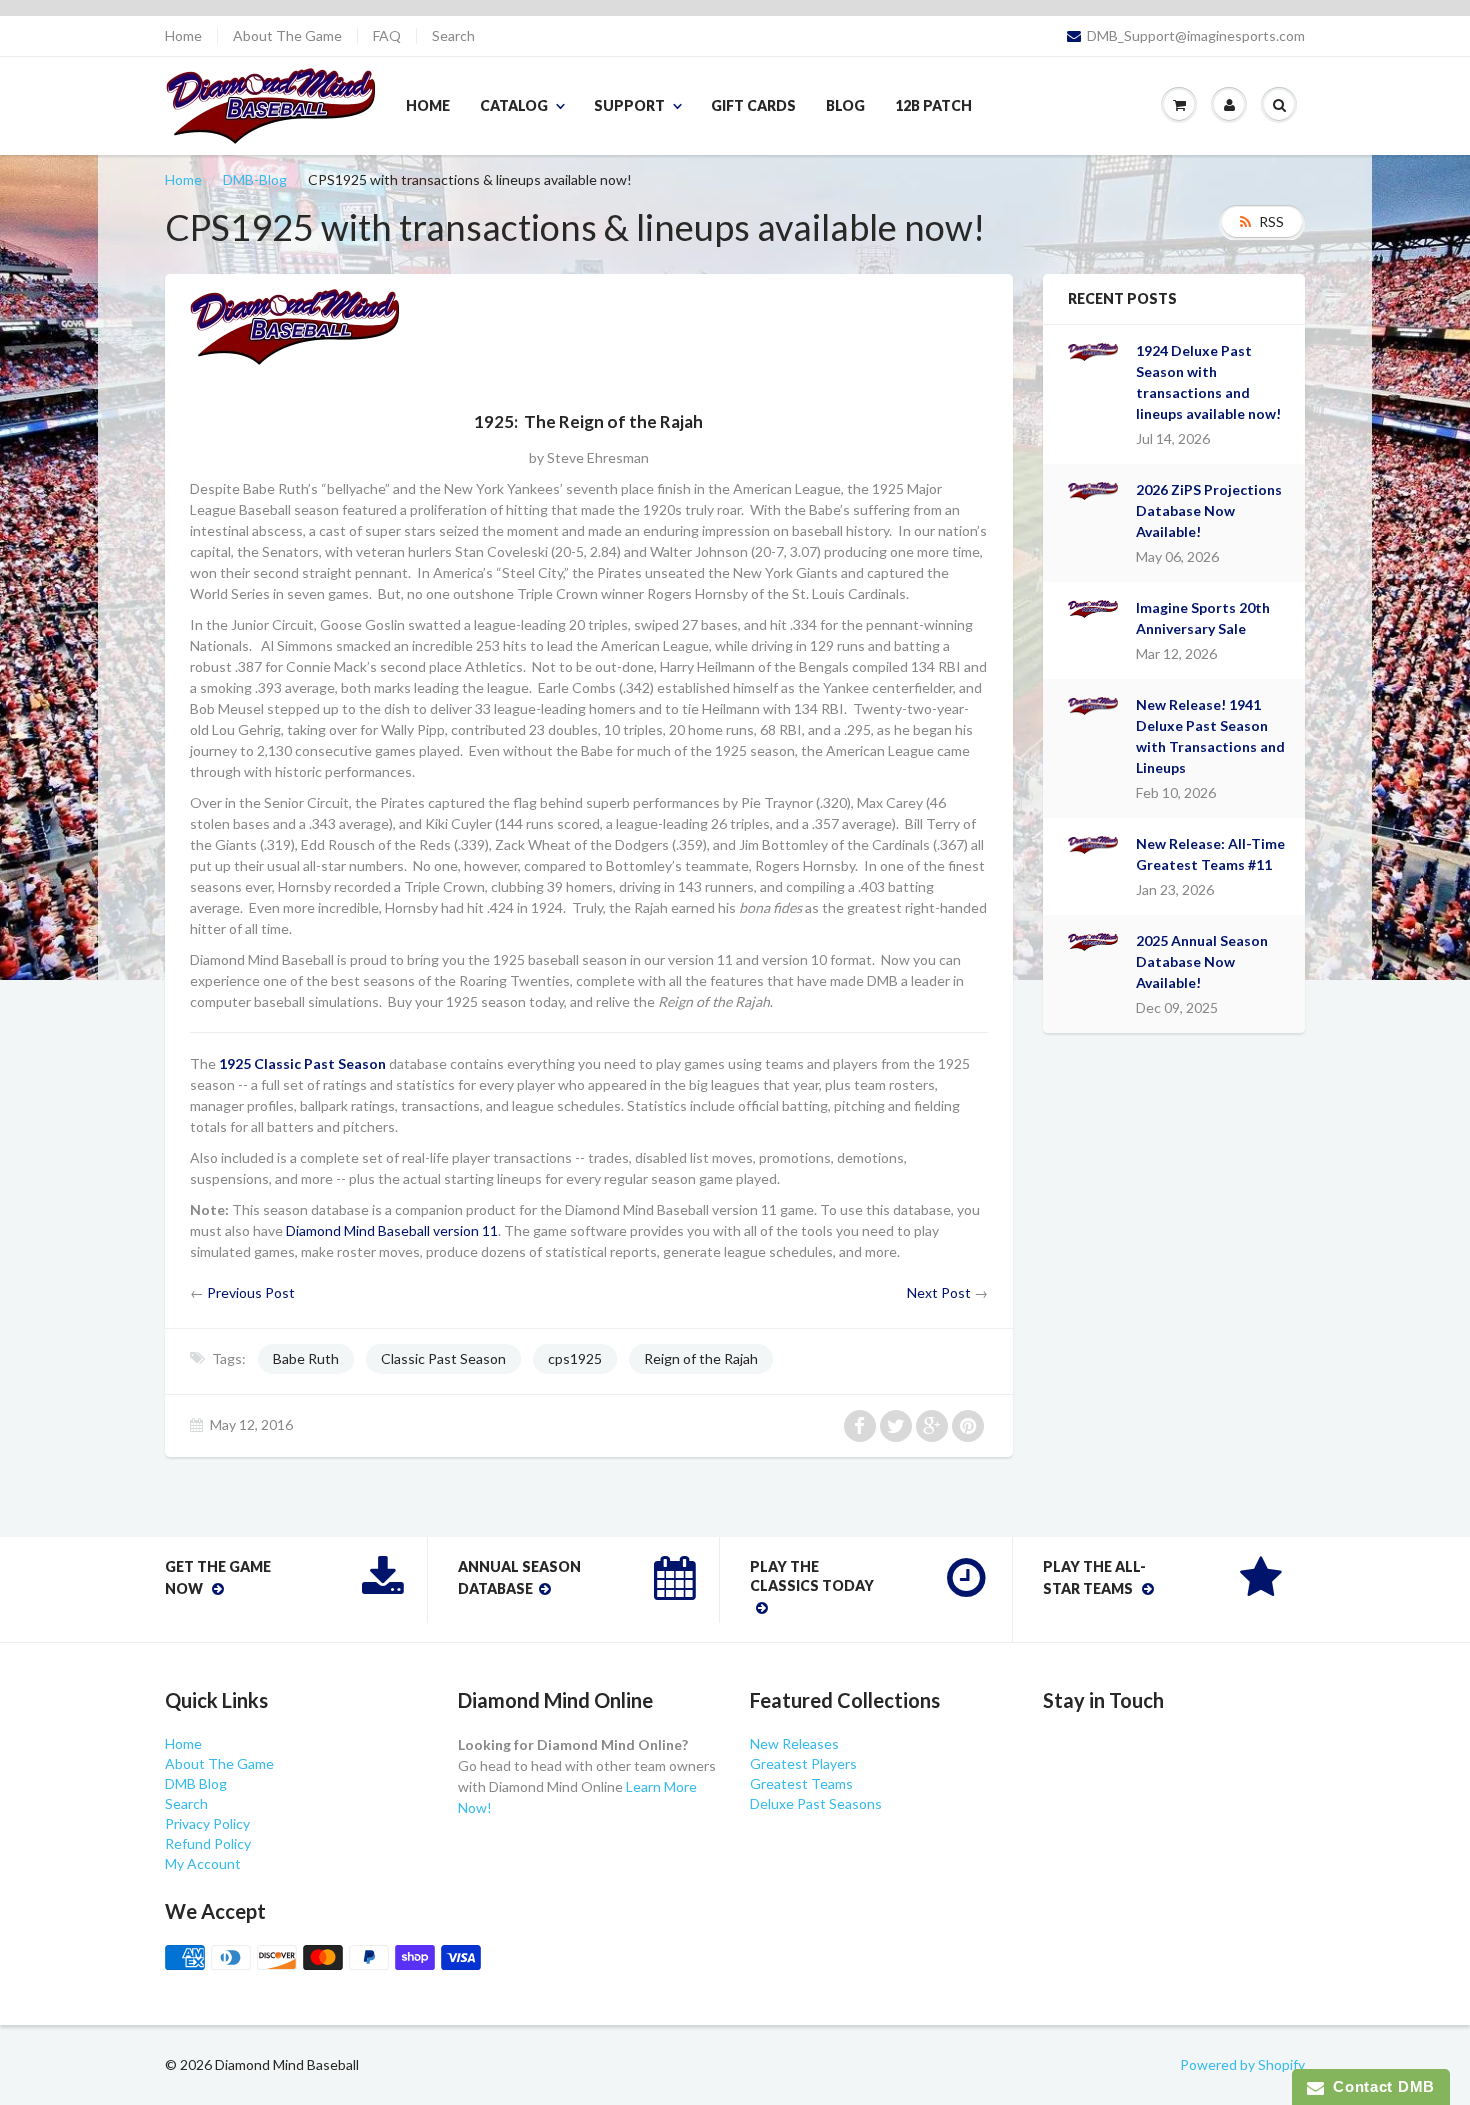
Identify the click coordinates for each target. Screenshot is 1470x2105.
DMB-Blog (255, 179)
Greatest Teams (801, 1783)
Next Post (939, 1292)
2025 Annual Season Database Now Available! (1202, 961)
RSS (1271, 221)
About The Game (287, 36)
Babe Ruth (306, 1358)
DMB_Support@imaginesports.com (1196, 36)
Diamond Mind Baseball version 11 (392, 1230)
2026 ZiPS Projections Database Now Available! (1209, 510)
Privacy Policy (207, 1823)
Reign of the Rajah (701, 1358)
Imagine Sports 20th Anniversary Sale (1203, 618)
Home (183, 36)
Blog (845, 105)
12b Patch (933, 105)
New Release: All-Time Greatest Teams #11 (1210, 854)
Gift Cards (753, 105)
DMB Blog (196, 1783)
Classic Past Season (443, 1358)
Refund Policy (208, 1843)
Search (453, 36)
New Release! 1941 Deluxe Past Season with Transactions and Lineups (1210, 736)
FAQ (387, 36)
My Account (203, 1863)
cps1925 (575, 1358)
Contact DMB (1379, 2086)
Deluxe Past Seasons (816, 1803)
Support (629, 105)
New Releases (794, 1743)
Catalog (514, 105)
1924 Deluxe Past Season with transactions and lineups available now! (1208, 382)
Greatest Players (803, 1763)
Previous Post (251, 1292)
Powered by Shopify (1242, 2064)
